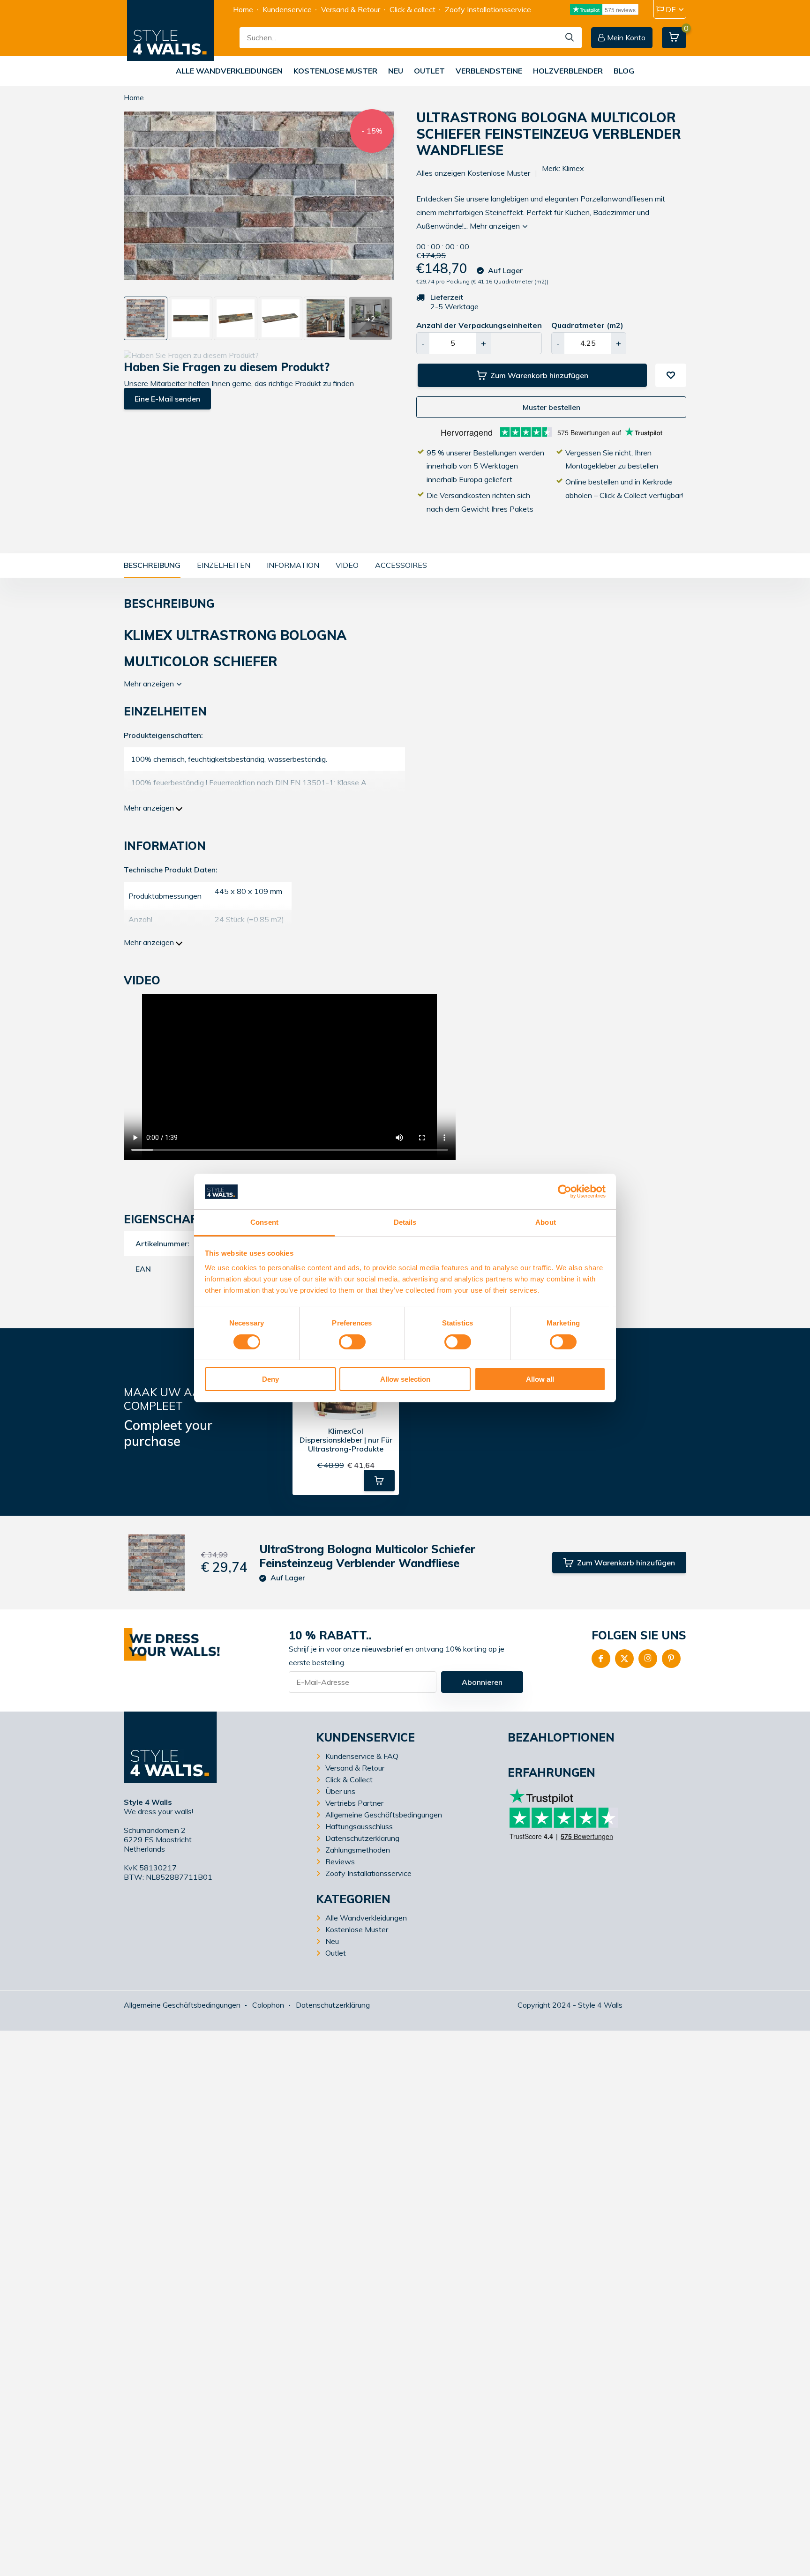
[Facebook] (601, 1659)
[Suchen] (570, 38)
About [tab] (546, 1223)
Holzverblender (568, 71)
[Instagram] (648, 1659)
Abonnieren (482, 1682)
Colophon (268, 2005)
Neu (396, 71)
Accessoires (401, 565)
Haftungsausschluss (359, 1826)
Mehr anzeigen (496, 226)
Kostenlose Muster (335, 71)
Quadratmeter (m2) (587, 325)
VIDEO (347, 565)
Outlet (429, 71)
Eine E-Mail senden (167, 399)
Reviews (340, 1861)
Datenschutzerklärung (362, 1838)
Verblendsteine (489, 71)
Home (243, 9)
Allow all (540, 1380)
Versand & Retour (351, 9)
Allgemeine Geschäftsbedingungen (384, 1815)
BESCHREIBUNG (152, 565)
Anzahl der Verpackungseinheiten (479, 325)
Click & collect (412, 9)
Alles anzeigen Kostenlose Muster (473, 173)
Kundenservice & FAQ (362, 1756)
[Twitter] (624, 1659)
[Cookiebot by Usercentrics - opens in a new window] (565, 1191)
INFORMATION (293, 565)
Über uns (340, 1791)
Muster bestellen (551, 407)
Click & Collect (349, 1779)
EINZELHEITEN (224, 565)
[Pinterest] (671, 1659)
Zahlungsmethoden (358, 1850)
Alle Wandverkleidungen (229, 71)
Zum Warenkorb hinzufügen (539, 375)
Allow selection (405, 1380)
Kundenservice (287, 9)
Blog (624, 71)
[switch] (352, 1342)
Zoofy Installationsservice (488, 9)
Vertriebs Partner (354, 1803)
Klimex (573, 168)
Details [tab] (405, 1223)
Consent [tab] (264, 1223)
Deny (270, 1380)
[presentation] (127, 201)
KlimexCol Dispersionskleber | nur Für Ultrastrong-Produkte (346, 1440)
